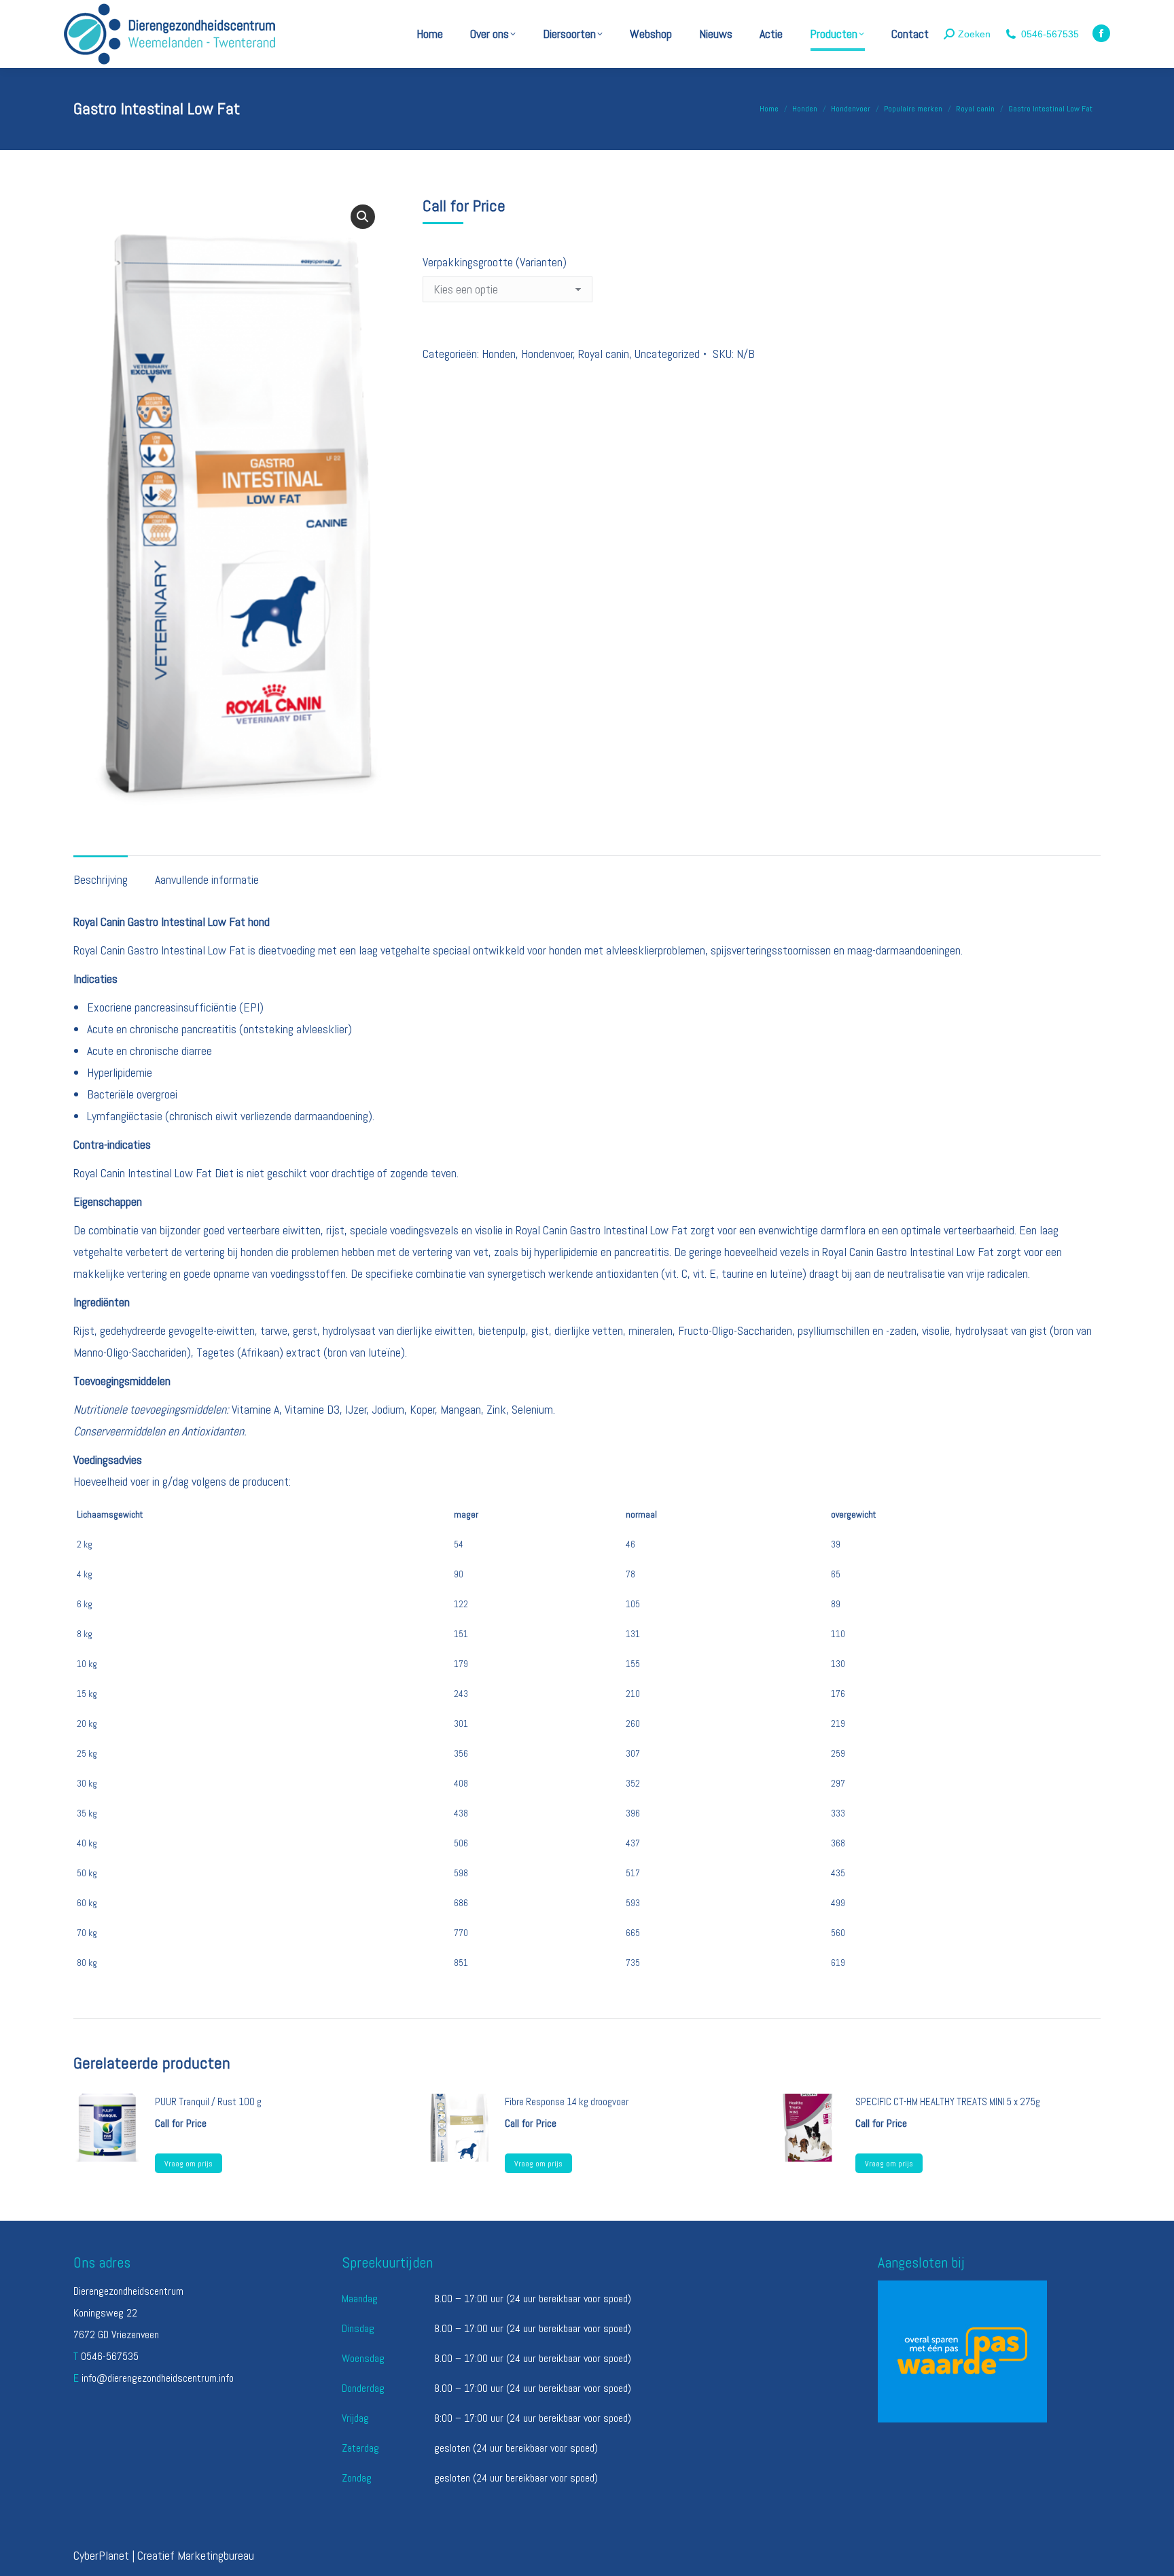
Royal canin (604, 354)
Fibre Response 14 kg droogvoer (567, 2101)
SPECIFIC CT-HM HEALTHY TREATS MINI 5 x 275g (948, 2101)
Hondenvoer (547, 354)
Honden (499, 354)
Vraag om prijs (189, 2164)
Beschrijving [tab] (101, 879)
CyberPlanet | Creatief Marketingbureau (164, 2555)
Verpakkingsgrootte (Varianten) (495, 262)
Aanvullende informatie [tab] (207, 879)
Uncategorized (667, 354)
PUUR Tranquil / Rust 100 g (208, 2101)
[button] (363, 217)
